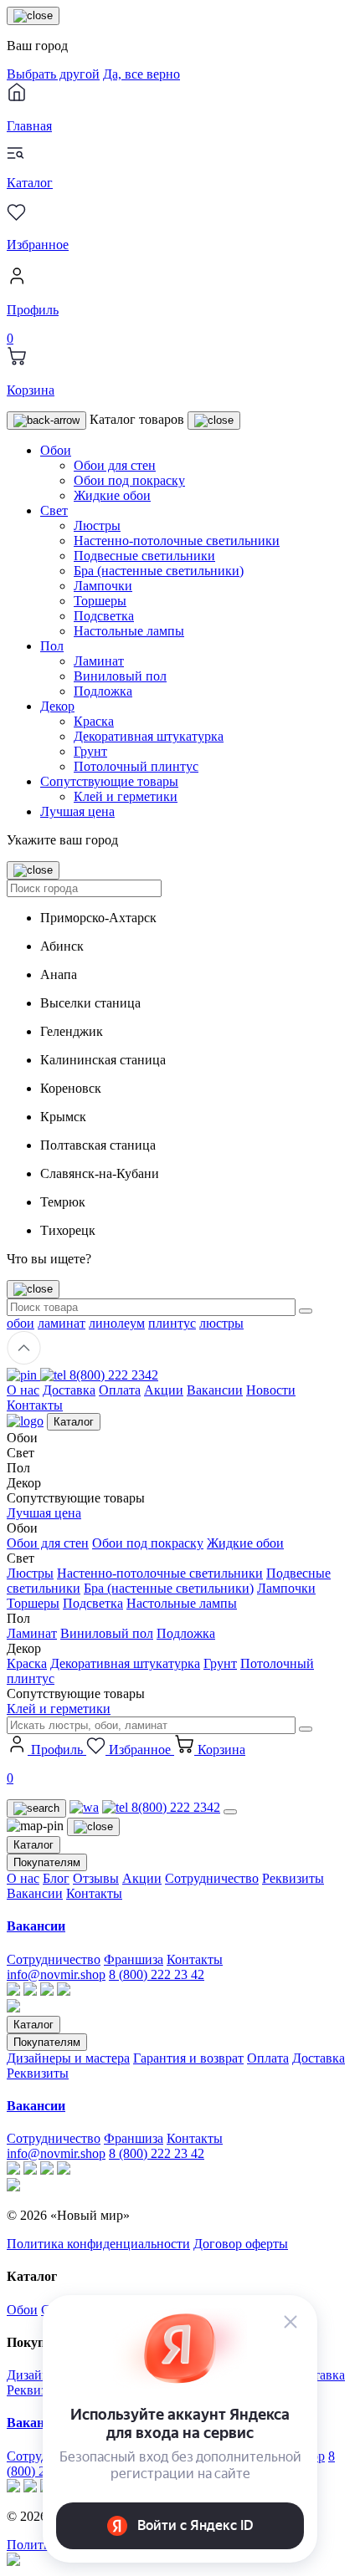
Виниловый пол (120, 676)
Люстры (97, 525)
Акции (164, 1390)
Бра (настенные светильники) (159, 571)
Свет (54, 510)
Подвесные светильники (144, 556)
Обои (56, 450)
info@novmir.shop (56, 1974)
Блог (56, 1878)
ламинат (62, 1323)
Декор (57, 706)
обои (21, 1323)
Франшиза (134, 1959)
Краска (94, 721)
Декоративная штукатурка (149, 736)
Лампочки (103, 586)
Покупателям (47, 1862)
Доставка (69, 1390)
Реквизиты (293, 1878)
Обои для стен (115, 465)
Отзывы (96, 1878)
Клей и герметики (126, 796)
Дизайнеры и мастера (68, 2058)
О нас (23, 1390)
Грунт (90, 751)
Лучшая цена (77, 811)
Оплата (120, 1390)
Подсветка (104, 616)
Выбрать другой (53, 74)
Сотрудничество (212, 1878)
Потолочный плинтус (136, 766)
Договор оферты (241, 2244)
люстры (221, 1323)
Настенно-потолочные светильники (177, 541)
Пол (52, 646)
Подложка (103, 691)
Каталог (74, 1422)
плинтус (172, 1323)
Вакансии (215, 1390)
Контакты (35, 1405)
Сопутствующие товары (109, 781)
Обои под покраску (129, 480)
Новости (271, 1390)
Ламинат (99, 661)
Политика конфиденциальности (98, 2244)
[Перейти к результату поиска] (306, 1311)
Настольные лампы (129, 631)
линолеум (117, 1323)
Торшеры (100, 601)
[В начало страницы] (24, 1360)
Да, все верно (141, 74)
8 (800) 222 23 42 (157, 1974)
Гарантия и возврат (188, 2058)
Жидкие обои (112, 495)
